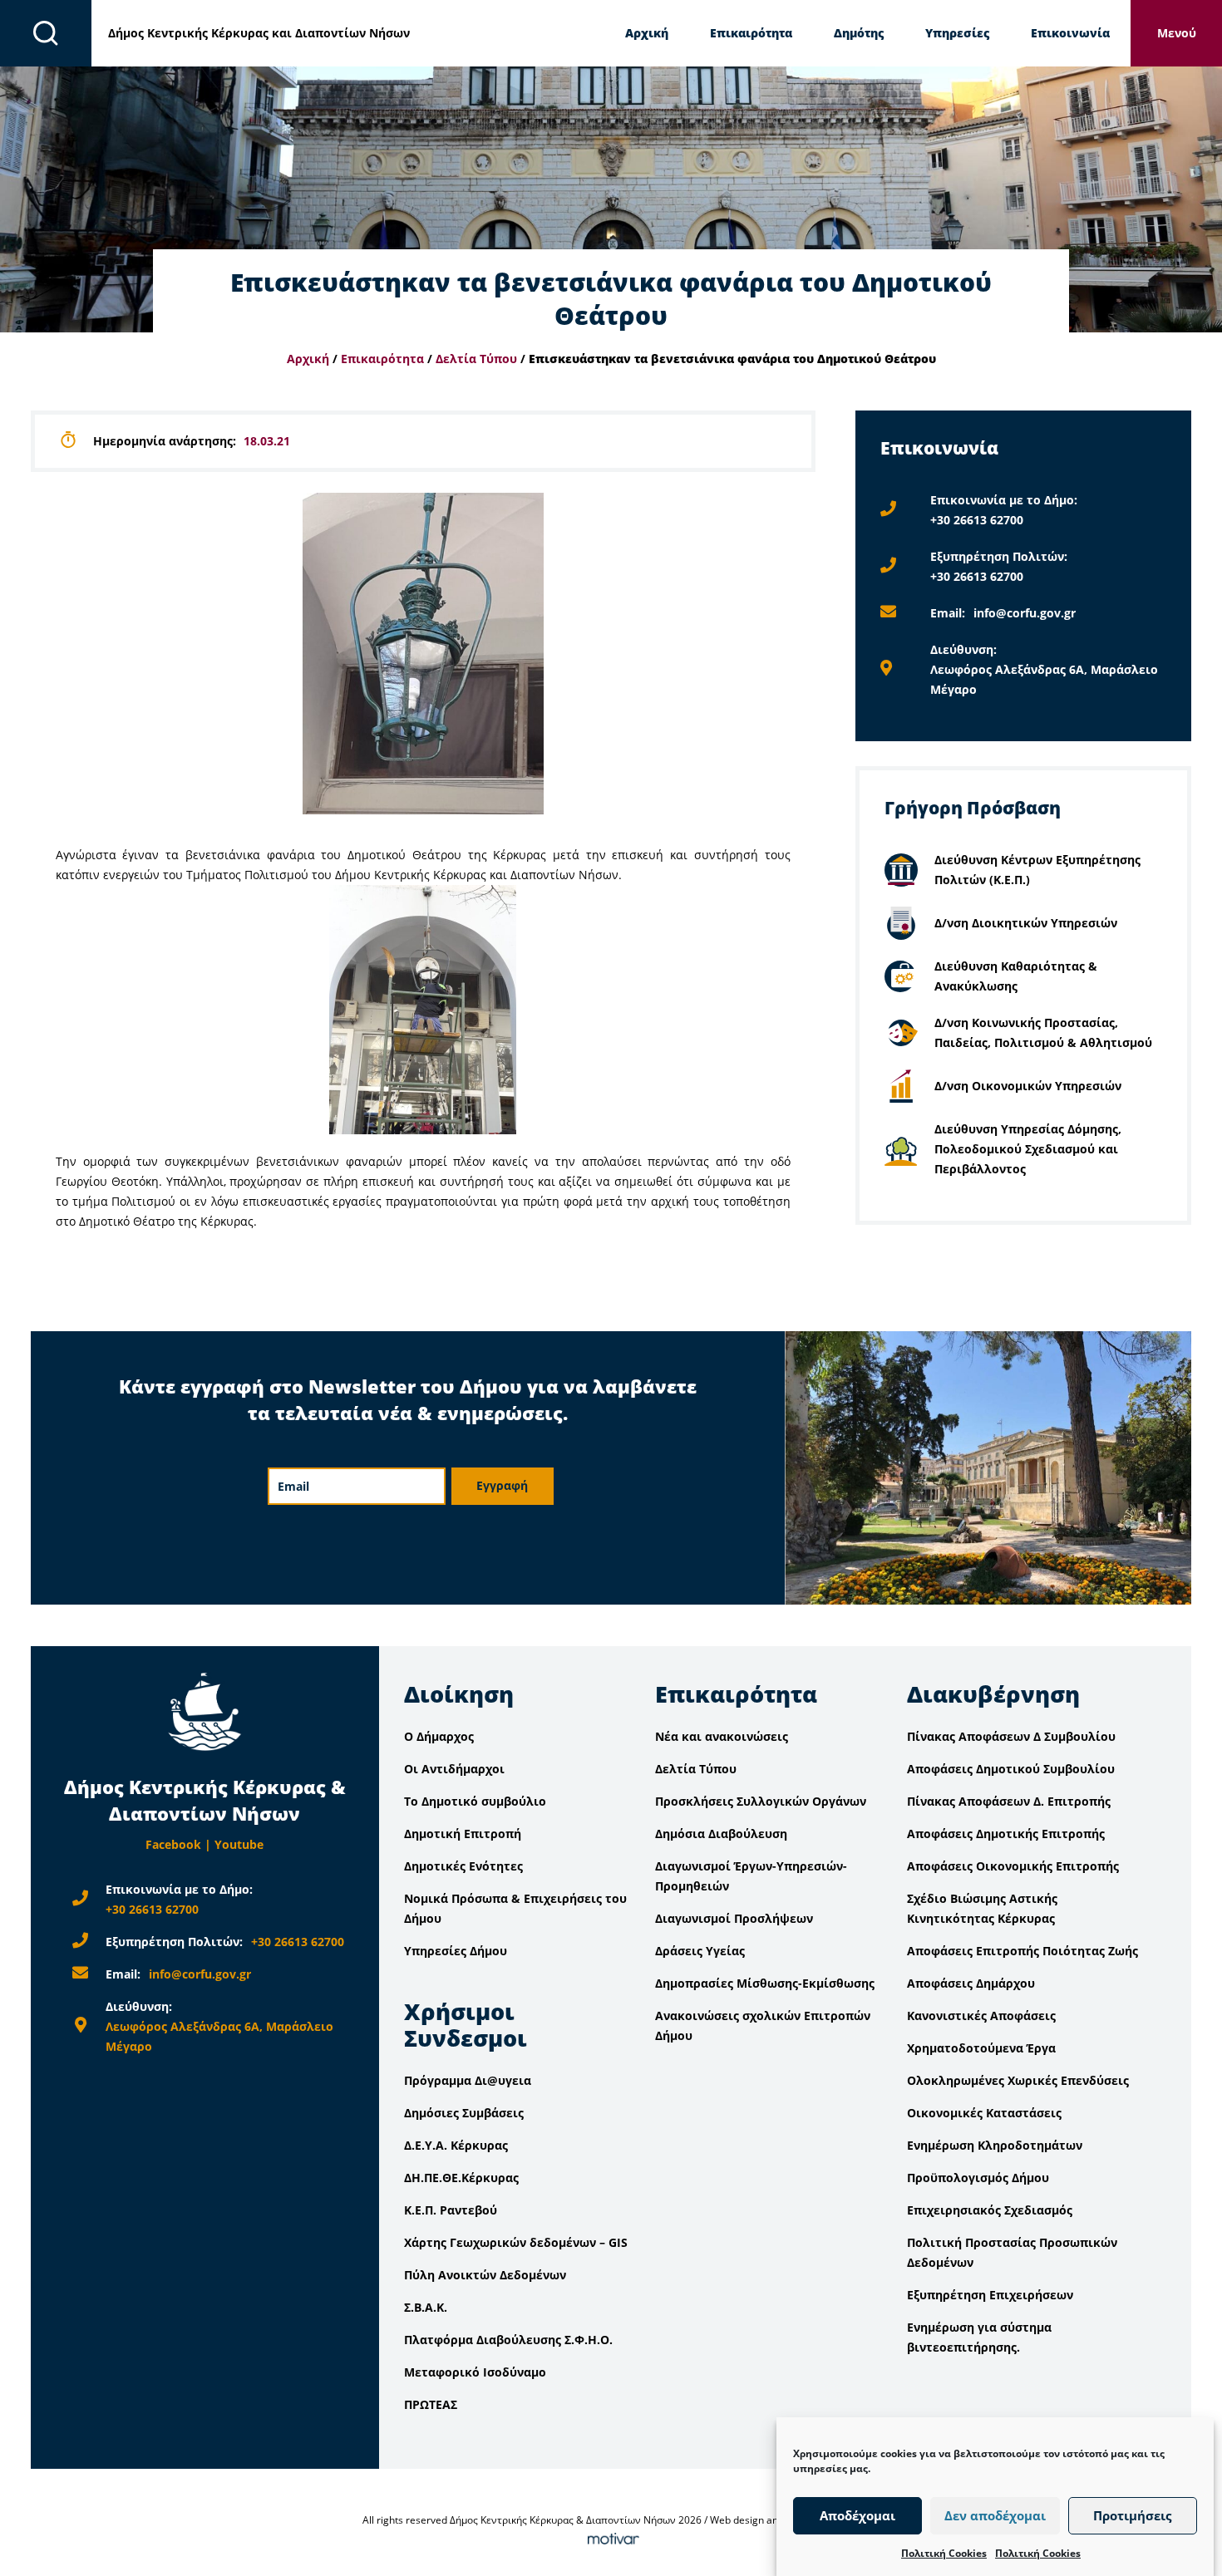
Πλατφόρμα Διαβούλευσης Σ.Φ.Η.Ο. (508, 2340)
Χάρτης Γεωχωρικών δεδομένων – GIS (516, 2242)
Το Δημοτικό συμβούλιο (475, 1801)
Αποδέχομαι (857, 2516)
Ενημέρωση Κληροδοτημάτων (995, 2145)
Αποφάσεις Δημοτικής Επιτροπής (1006, 1834)
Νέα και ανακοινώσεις (722, 1736)
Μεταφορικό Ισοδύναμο (475, 2372)
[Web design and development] (611, 2540)
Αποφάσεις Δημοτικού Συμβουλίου (1011, 1769)
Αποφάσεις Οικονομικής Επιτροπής (1013, 1866)
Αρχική (647, 33)
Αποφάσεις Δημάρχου (971, 1983)
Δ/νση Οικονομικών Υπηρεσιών (1028, 1086)
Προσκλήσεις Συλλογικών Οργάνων (761, 1801)
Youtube (239, 1844)
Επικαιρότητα (751, 33)
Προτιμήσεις (1132, 2516)
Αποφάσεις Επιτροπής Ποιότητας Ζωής (1022, 1951)
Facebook (173, 1844)
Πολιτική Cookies (944, 2553)
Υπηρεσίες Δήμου (456, 1951)
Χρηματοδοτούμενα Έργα (981, 2048)
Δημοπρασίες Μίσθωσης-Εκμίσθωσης (765, 1983)
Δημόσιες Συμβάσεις (464, 2113)
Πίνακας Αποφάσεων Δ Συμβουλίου (1011, 1736)
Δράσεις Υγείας (700, 1951)
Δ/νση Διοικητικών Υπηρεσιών (1026, 923)
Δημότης (859, 33)
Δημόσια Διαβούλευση (721, 1834)
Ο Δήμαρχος (439, 1736)
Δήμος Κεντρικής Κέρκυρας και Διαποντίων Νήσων (259, 33)
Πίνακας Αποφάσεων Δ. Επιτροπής (1009, 1801)
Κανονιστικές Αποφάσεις (981, 2016)
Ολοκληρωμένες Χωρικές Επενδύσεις (1018, 2080)
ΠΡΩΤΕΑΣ (431, 2404)
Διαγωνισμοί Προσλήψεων (734, 1918)
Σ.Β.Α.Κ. (426, 2307)
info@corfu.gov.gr (1025, 613)
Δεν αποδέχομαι (995, 2516)
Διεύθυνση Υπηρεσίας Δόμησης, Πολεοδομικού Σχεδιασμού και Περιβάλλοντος (1028, 1149)
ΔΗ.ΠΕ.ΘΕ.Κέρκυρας (461, 2178)
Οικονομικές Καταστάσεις (984, 2113)
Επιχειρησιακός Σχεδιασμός (990, 2210)
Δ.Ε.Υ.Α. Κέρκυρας (456, 2145)
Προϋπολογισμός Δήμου (978, 2178)
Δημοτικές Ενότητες (463, 1866)
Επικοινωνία (1070, 33)
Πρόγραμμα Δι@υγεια (468, 2080)
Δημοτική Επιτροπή (463, 1834)
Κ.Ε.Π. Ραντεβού (451, 2210)
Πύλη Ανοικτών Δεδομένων (485, 2275)
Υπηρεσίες (957, 33)
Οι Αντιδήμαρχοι (454, 1769)
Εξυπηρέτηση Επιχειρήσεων (990, 2295)
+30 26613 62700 (977, 520)
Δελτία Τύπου (476, 359)
